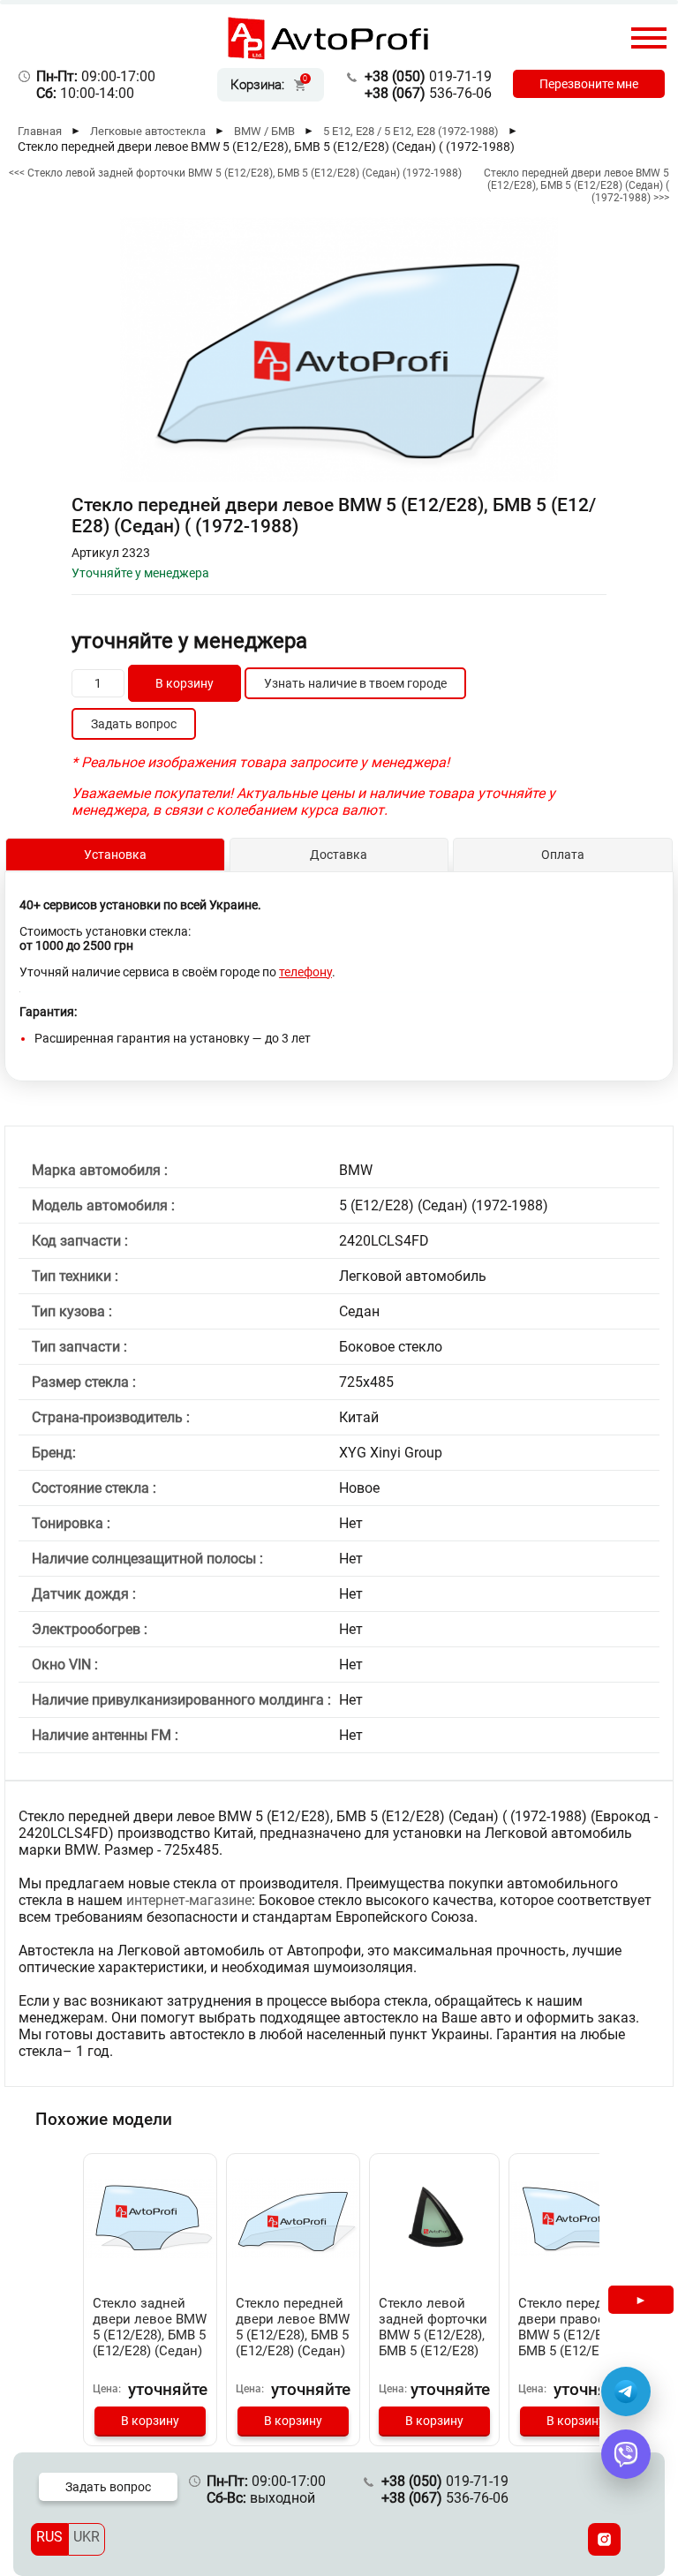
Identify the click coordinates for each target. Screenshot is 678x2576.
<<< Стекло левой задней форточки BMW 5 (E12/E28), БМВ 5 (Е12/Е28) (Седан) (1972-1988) (235, 173)
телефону (305, 972)
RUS (49, 2537)
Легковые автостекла (148, 131)
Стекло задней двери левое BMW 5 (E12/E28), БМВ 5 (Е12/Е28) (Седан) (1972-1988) (150, 2335)
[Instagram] (604, 2539)
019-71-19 (428, 76)
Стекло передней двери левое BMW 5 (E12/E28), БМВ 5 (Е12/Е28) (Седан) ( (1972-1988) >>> (576, 185)
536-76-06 (428, 93)
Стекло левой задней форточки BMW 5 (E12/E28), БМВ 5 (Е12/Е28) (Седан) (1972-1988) (433, 2343)
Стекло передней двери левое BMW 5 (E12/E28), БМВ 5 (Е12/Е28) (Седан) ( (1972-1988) (293, 2335)
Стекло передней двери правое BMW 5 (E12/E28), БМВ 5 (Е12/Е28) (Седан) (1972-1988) (572, 2343)
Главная (40, 131)
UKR (87, 2537)
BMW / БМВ (264, 131)
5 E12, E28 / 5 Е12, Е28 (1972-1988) (411, 131)
